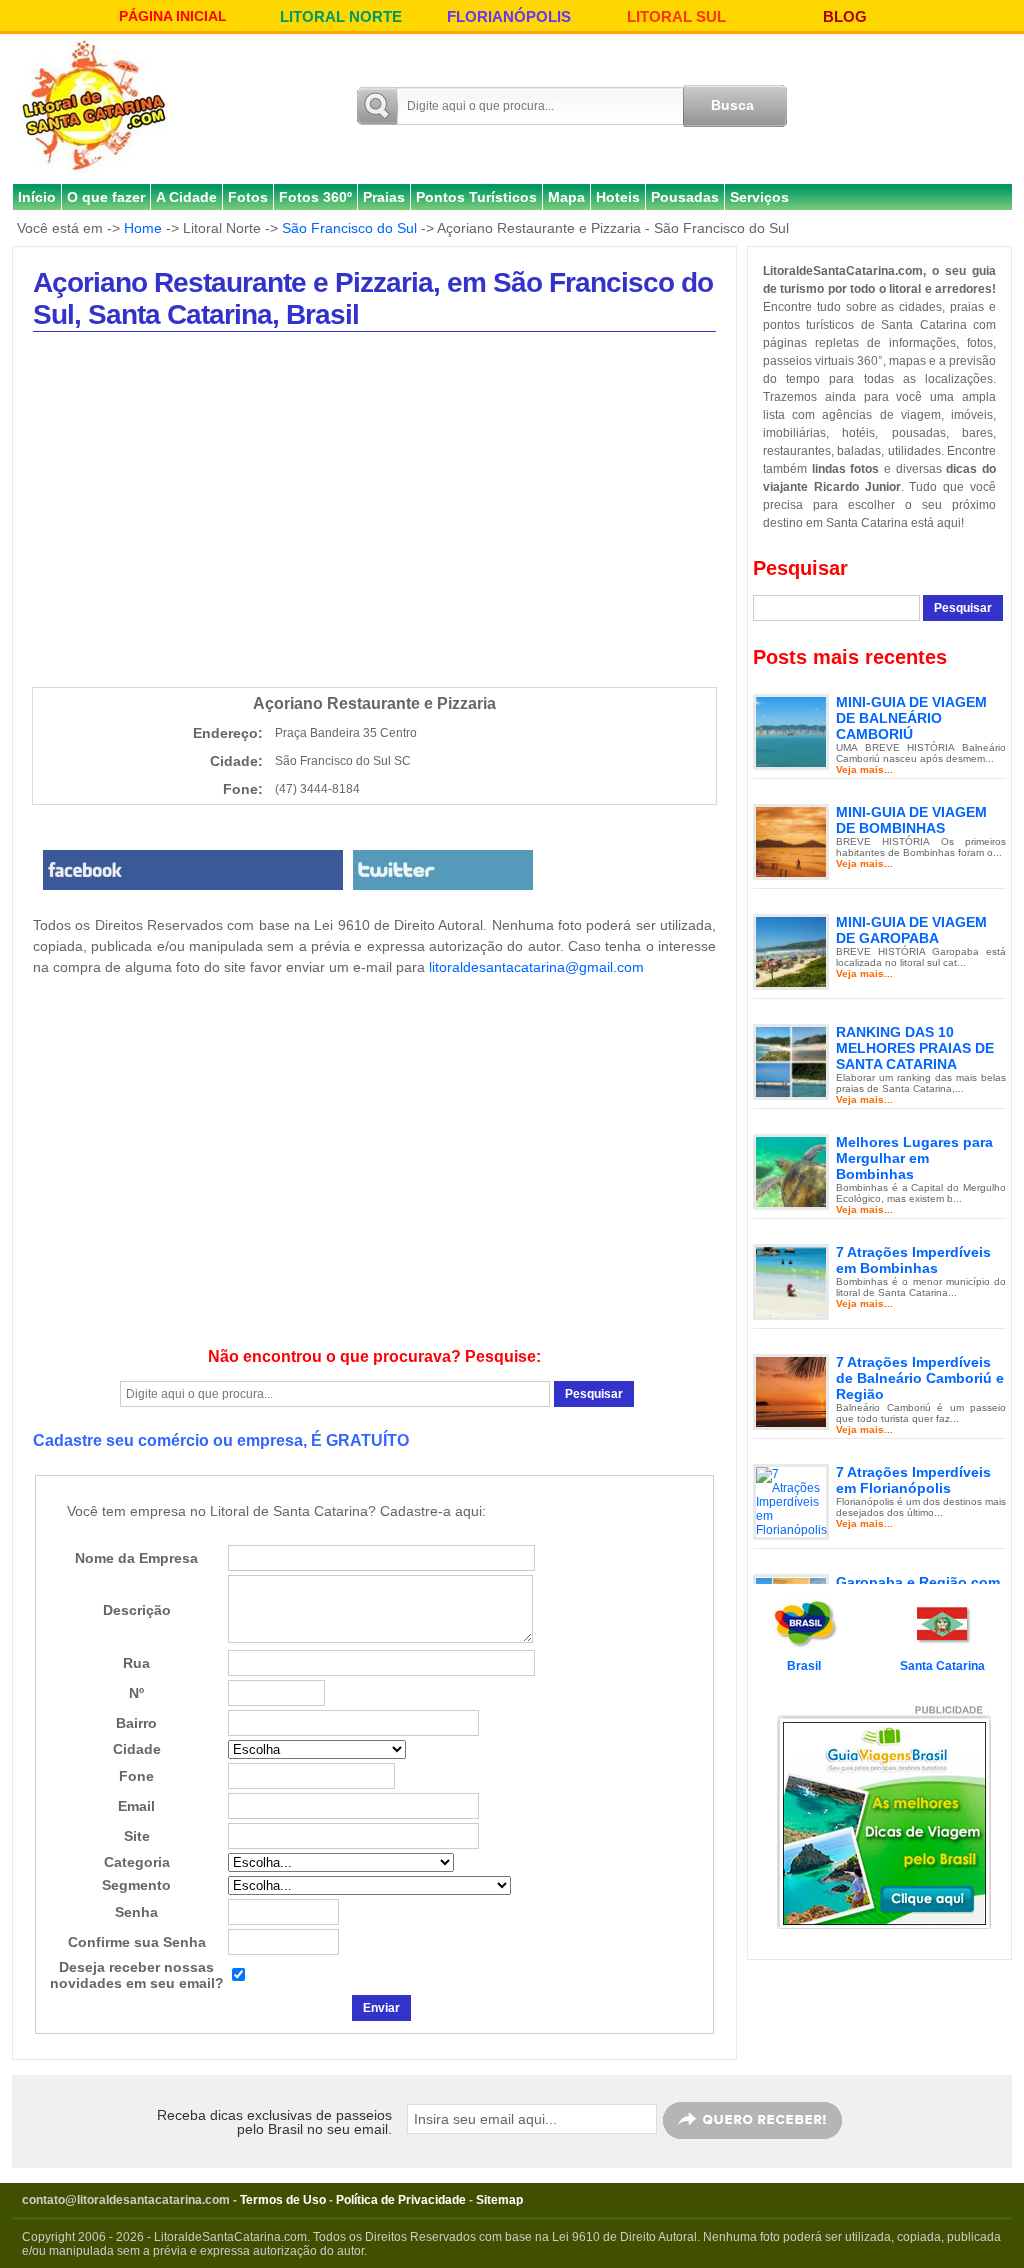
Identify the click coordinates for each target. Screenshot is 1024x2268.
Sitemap (499, 2200)
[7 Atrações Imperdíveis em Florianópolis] (791, 1501)
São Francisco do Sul (349, 228)
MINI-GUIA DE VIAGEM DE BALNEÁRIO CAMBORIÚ (911, 718)
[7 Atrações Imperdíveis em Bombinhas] (791, 1281)
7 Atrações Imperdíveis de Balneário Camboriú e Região (920, 1378)
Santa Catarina (942, 1666)
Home (143, 228)
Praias (384, 197)
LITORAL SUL (676, 16)
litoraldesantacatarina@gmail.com (536, 967)
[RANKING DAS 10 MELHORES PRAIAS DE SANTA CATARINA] (791, 1061)
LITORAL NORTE (341, 16)
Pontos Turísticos (476, 197)
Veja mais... (864, 769)
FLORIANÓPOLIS (509, 16)
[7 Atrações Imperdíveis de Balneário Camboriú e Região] (791, 1391)
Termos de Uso (283, 2200)
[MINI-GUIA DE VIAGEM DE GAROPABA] (791, 951)
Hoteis (618, 197)
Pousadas (685, 197)
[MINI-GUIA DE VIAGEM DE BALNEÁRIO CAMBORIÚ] (791, 731)
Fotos (248, 197)
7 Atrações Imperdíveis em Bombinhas (913, 1260)
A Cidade (186, 197)
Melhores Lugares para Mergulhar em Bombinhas (914, 1158)
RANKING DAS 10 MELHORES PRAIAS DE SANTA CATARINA (915, 1048)
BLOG (845, 16)
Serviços (759, 197)
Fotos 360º (315, 197)
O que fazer (106, 197)
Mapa (566, 197)
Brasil (804, 1666)
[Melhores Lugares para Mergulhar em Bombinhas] (791, 1171)
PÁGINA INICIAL (173, 16)
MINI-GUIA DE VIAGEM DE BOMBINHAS (911, 820)
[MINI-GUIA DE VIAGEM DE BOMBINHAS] (791, 841)
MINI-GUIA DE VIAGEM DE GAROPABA (911, 930)
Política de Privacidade (401, 2200)
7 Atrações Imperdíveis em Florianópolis (913, 1480)
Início (37, 197)
